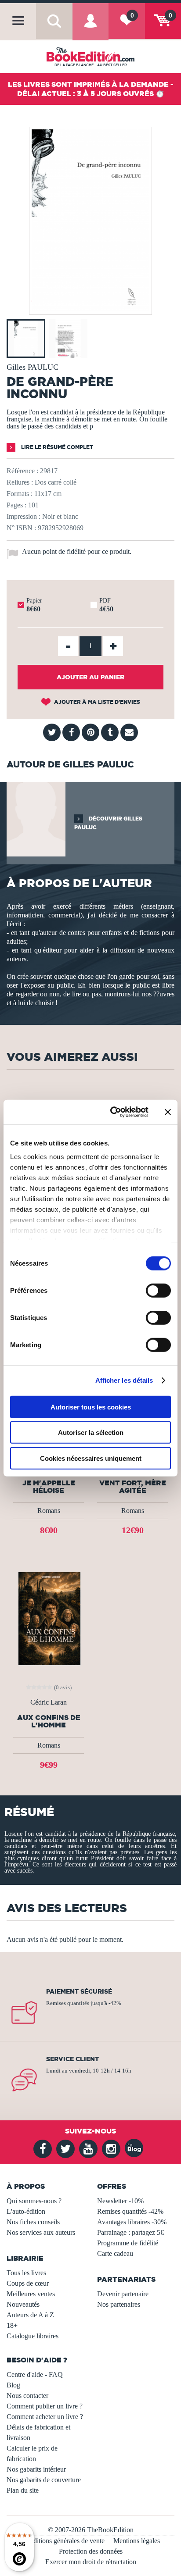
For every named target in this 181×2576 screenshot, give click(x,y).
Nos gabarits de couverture (44, 2480)
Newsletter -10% (120, 2201)
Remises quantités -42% (130, 2211)
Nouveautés (23, 2304)
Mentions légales (137, 2541)
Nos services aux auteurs (41, 2232)
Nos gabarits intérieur (36, 2469)
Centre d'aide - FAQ (35, 2374)
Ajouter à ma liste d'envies (96, 702)
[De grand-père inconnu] (90, 309)
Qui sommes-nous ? (34, 2201)
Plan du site (23, 2490)
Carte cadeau (115, 2253)
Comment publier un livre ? (45, 2406)
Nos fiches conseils (33, 2222)
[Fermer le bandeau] (168, 1112)
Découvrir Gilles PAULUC (108, 823)
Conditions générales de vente (63, 2541)
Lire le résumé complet (56, 447)
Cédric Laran (49, 1702)
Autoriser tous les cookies (91, 1407)
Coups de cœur (28, 2283)
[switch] (158, 1290)
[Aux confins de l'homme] (49, 1618)
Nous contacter (27, 2396)
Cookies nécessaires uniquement (91, 1458)
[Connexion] (90, 28)
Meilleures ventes (31, 2294)
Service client (72, 2059)
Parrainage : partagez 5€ (130, 2232)
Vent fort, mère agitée (133, 1487)
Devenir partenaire (123, 2294)
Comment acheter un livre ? (45, 2417)
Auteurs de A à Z (30, 2315)
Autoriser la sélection (91, 1432)
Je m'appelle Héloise (49, 1487)
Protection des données (91, 2551)
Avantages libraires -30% (132, 2222)
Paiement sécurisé (79, 1991)
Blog (13, 2385)
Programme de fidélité (128, 2243)
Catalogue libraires (33, 2336)
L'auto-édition (26, 2211)
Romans (49, 1511)
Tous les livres (26, 2273)
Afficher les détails (124, 1380)
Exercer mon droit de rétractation (91, 2562)
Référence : (22, 471)
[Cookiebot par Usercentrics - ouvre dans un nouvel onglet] (112, 1112)
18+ (12, 2325)
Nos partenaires (119, 2304)
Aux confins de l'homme (49, 1721)
